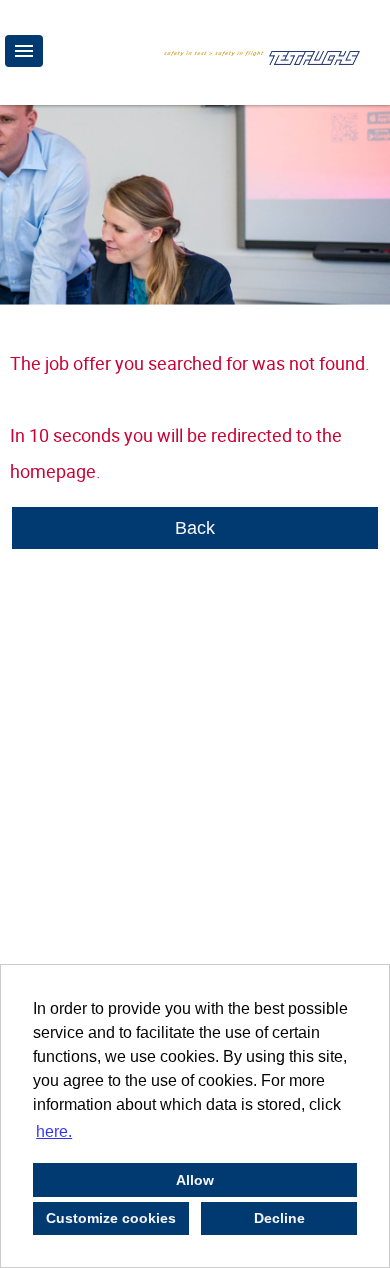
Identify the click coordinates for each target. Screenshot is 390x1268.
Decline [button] (279, 1218)
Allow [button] (195, 1180)
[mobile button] (24, 51)
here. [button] (54, 1131)
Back (195, 528)
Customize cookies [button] (111, 1218)
